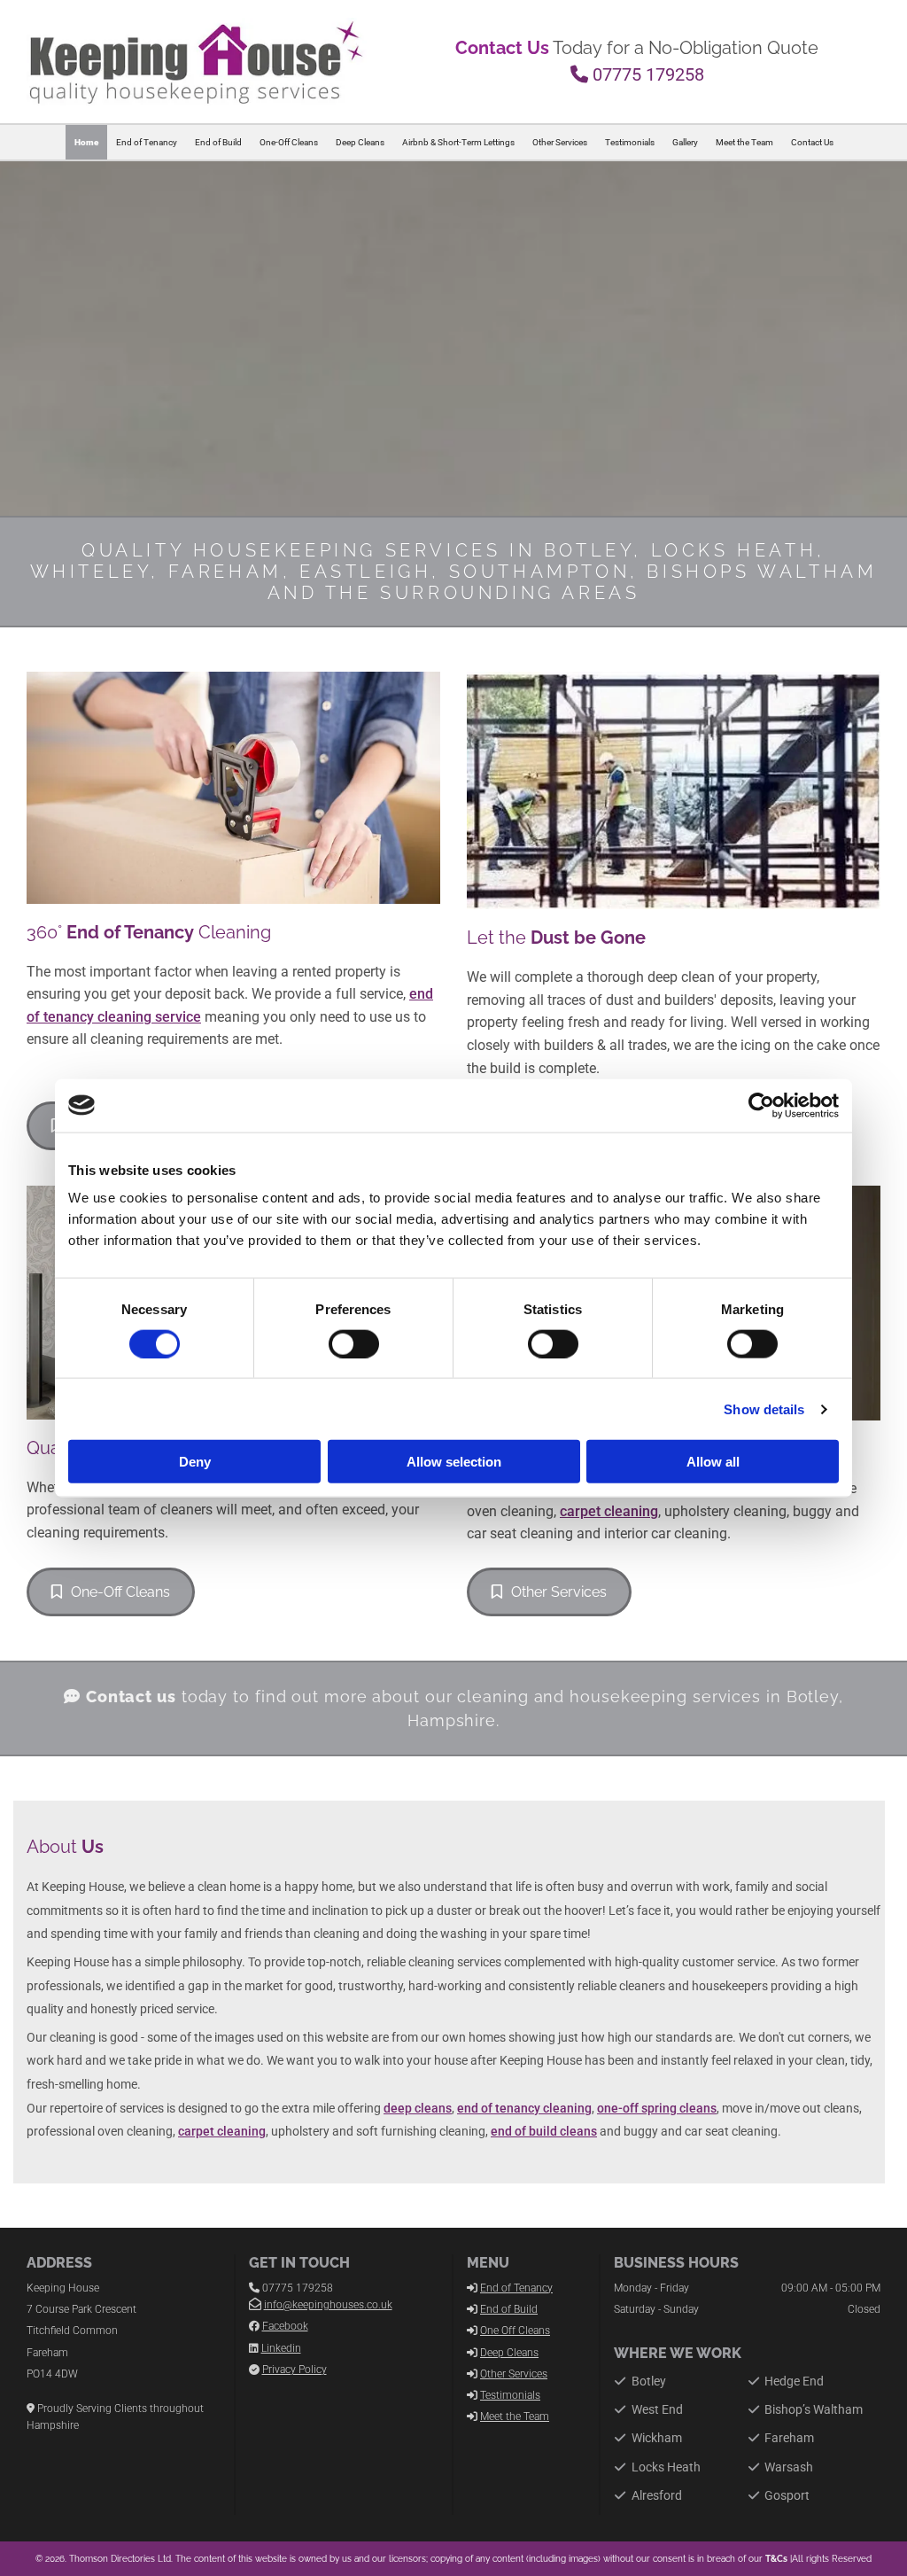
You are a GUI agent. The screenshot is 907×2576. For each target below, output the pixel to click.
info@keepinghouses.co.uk (328, 2305)
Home (86, 142)
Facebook (285, 2326)
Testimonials (630, 142)
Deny (195, 1462)
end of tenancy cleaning (524, 2108)
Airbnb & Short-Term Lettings (458, 142)
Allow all (713, 1462)
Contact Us (812, 142)
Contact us (131, 1697)
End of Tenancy (147, 142)
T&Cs (776, 2559)
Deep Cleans (360, 142)
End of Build (218, 142)
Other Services (560, 142)
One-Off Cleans (289, 142)
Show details (764, 1409)
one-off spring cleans (657, 2108)
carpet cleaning (609, 1511)
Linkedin (281, 2348)
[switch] (354, 1343)
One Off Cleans (515, 2331)
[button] (111, 1592)
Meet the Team (744, 142)
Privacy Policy (295, 2370)
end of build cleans (544, 2131)
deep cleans (418, 2108)
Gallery (685, 142)
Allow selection (454, 1462)
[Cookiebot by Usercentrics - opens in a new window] (761, 1105)
